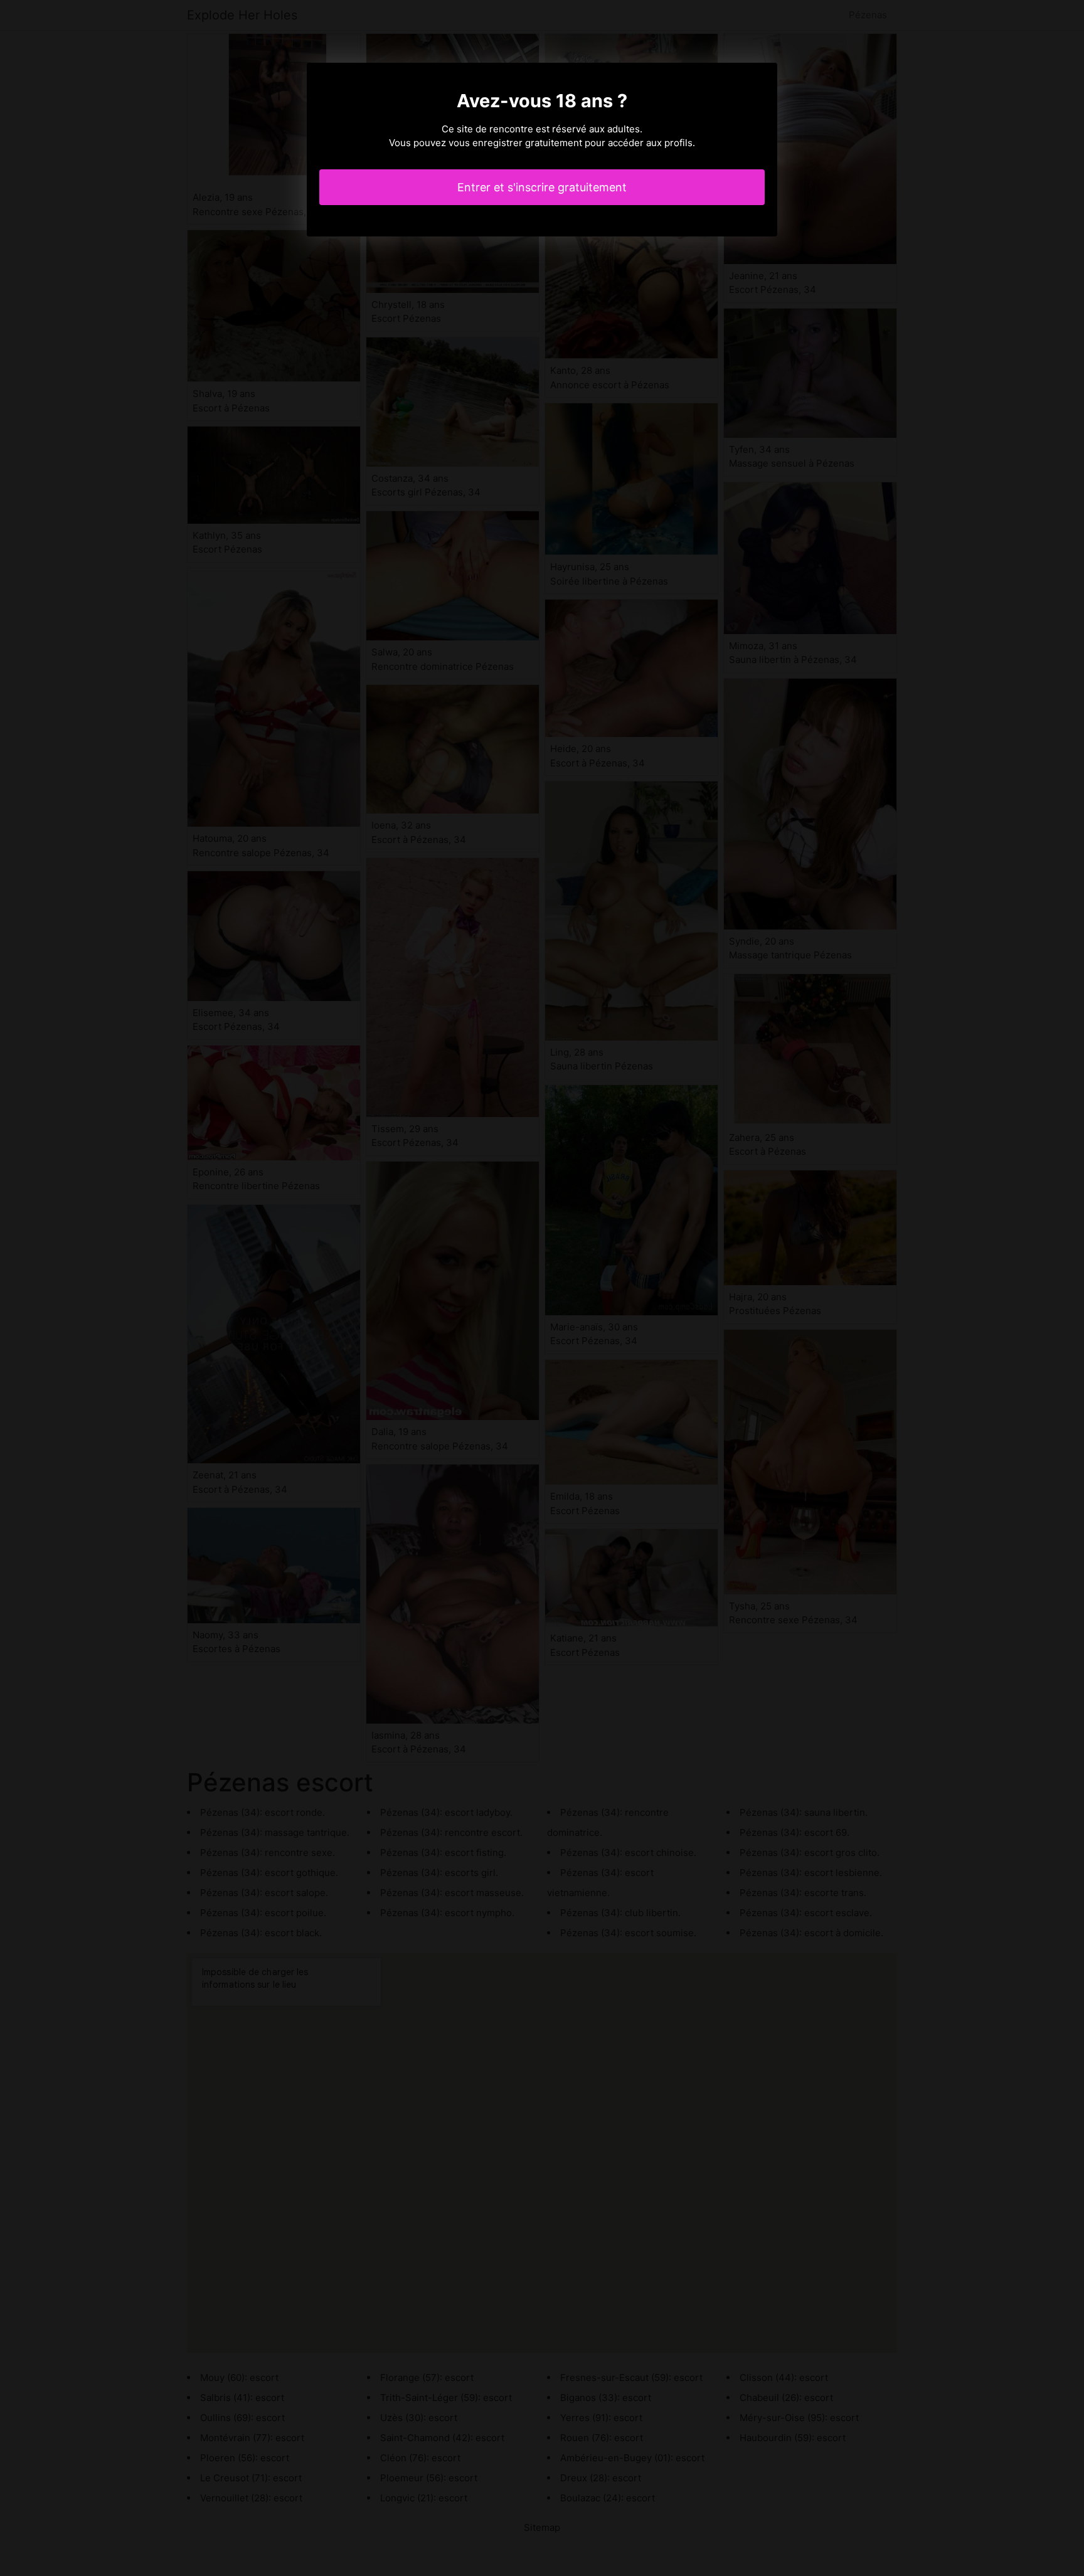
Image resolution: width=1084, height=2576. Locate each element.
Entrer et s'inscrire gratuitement (542, 187)
